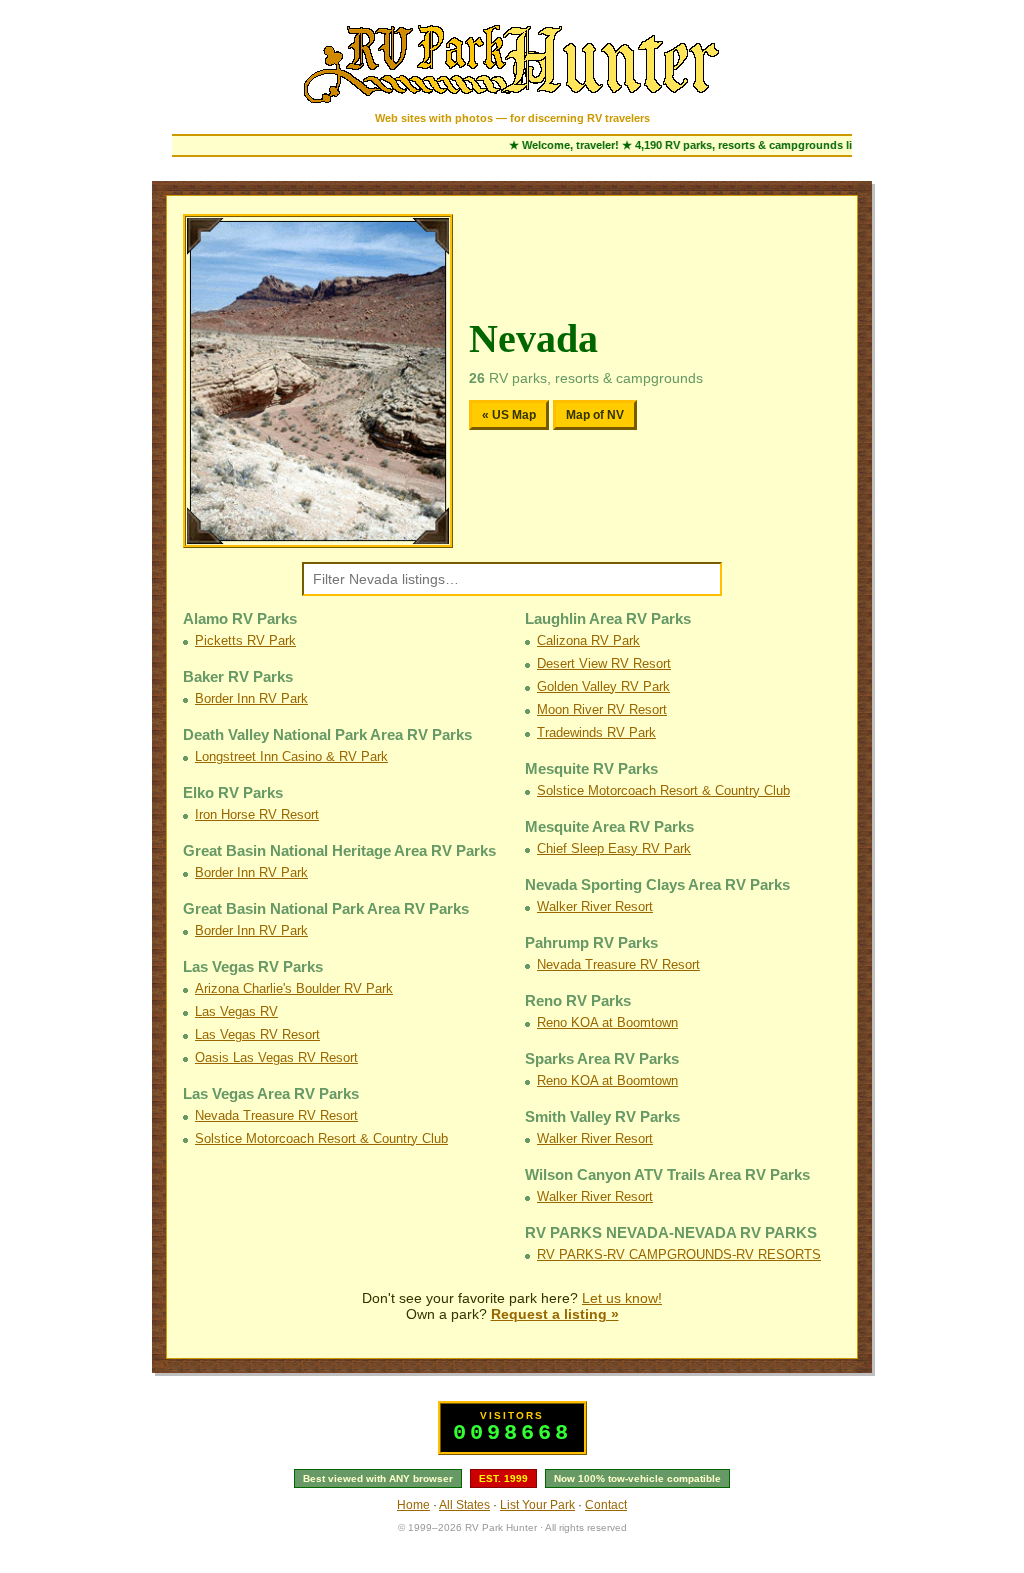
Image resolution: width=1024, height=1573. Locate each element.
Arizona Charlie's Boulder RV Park (294, 988)
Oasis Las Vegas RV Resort (276, 1057)
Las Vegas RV (236, 1011)
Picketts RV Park (245, 640)
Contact (606, 1505)
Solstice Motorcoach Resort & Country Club (321, 1138)
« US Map (509, 415)
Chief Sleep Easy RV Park (614, 848)
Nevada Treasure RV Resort (276, 1115)
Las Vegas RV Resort (257, 1034)
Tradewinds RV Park (596, 732)
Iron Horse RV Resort (257, 814)
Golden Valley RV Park (603, 686)
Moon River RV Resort (602, 709)
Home (413, 1505)
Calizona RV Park (588, 640)
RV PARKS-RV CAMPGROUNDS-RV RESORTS (679, 1254)
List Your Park (537, 1505)
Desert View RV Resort (604, 663)
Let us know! (622, 1298)
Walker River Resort (595, 906)
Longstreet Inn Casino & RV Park (291, 756)
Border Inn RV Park (251, 698)
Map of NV (595, 415)
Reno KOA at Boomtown (607, 1022)
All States (464, 1505)
